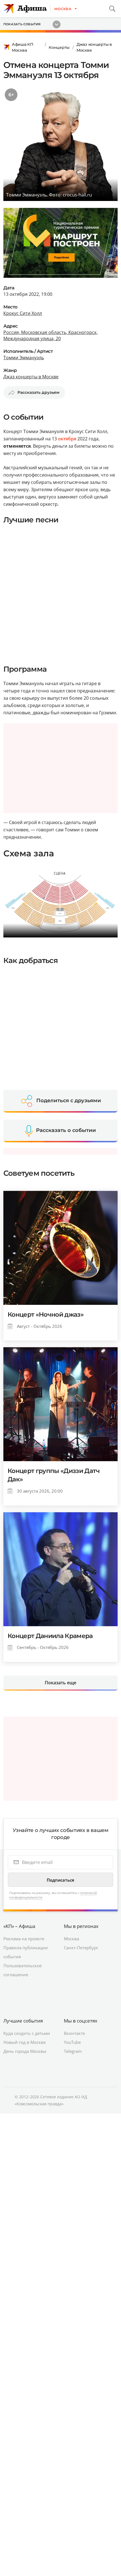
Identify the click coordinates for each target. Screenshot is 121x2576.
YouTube (72, 2042)
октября (67, 439)
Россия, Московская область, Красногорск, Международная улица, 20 (51, 335)
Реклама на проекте (24, 1939)
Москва (71, 1939)
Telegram (73, 2051)
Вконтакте (74, 2033)
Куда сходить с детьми (27, 2033)
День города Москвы (25, 2051)
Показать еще (60, 1683)
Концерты (59, 47)
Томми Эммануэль (24, 358)
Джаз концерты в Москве (94, 47)
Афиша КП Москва (23, 47)
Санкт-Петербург (81, 1948)
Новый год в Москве (24, 2042)
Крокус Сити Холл (23, 313)
